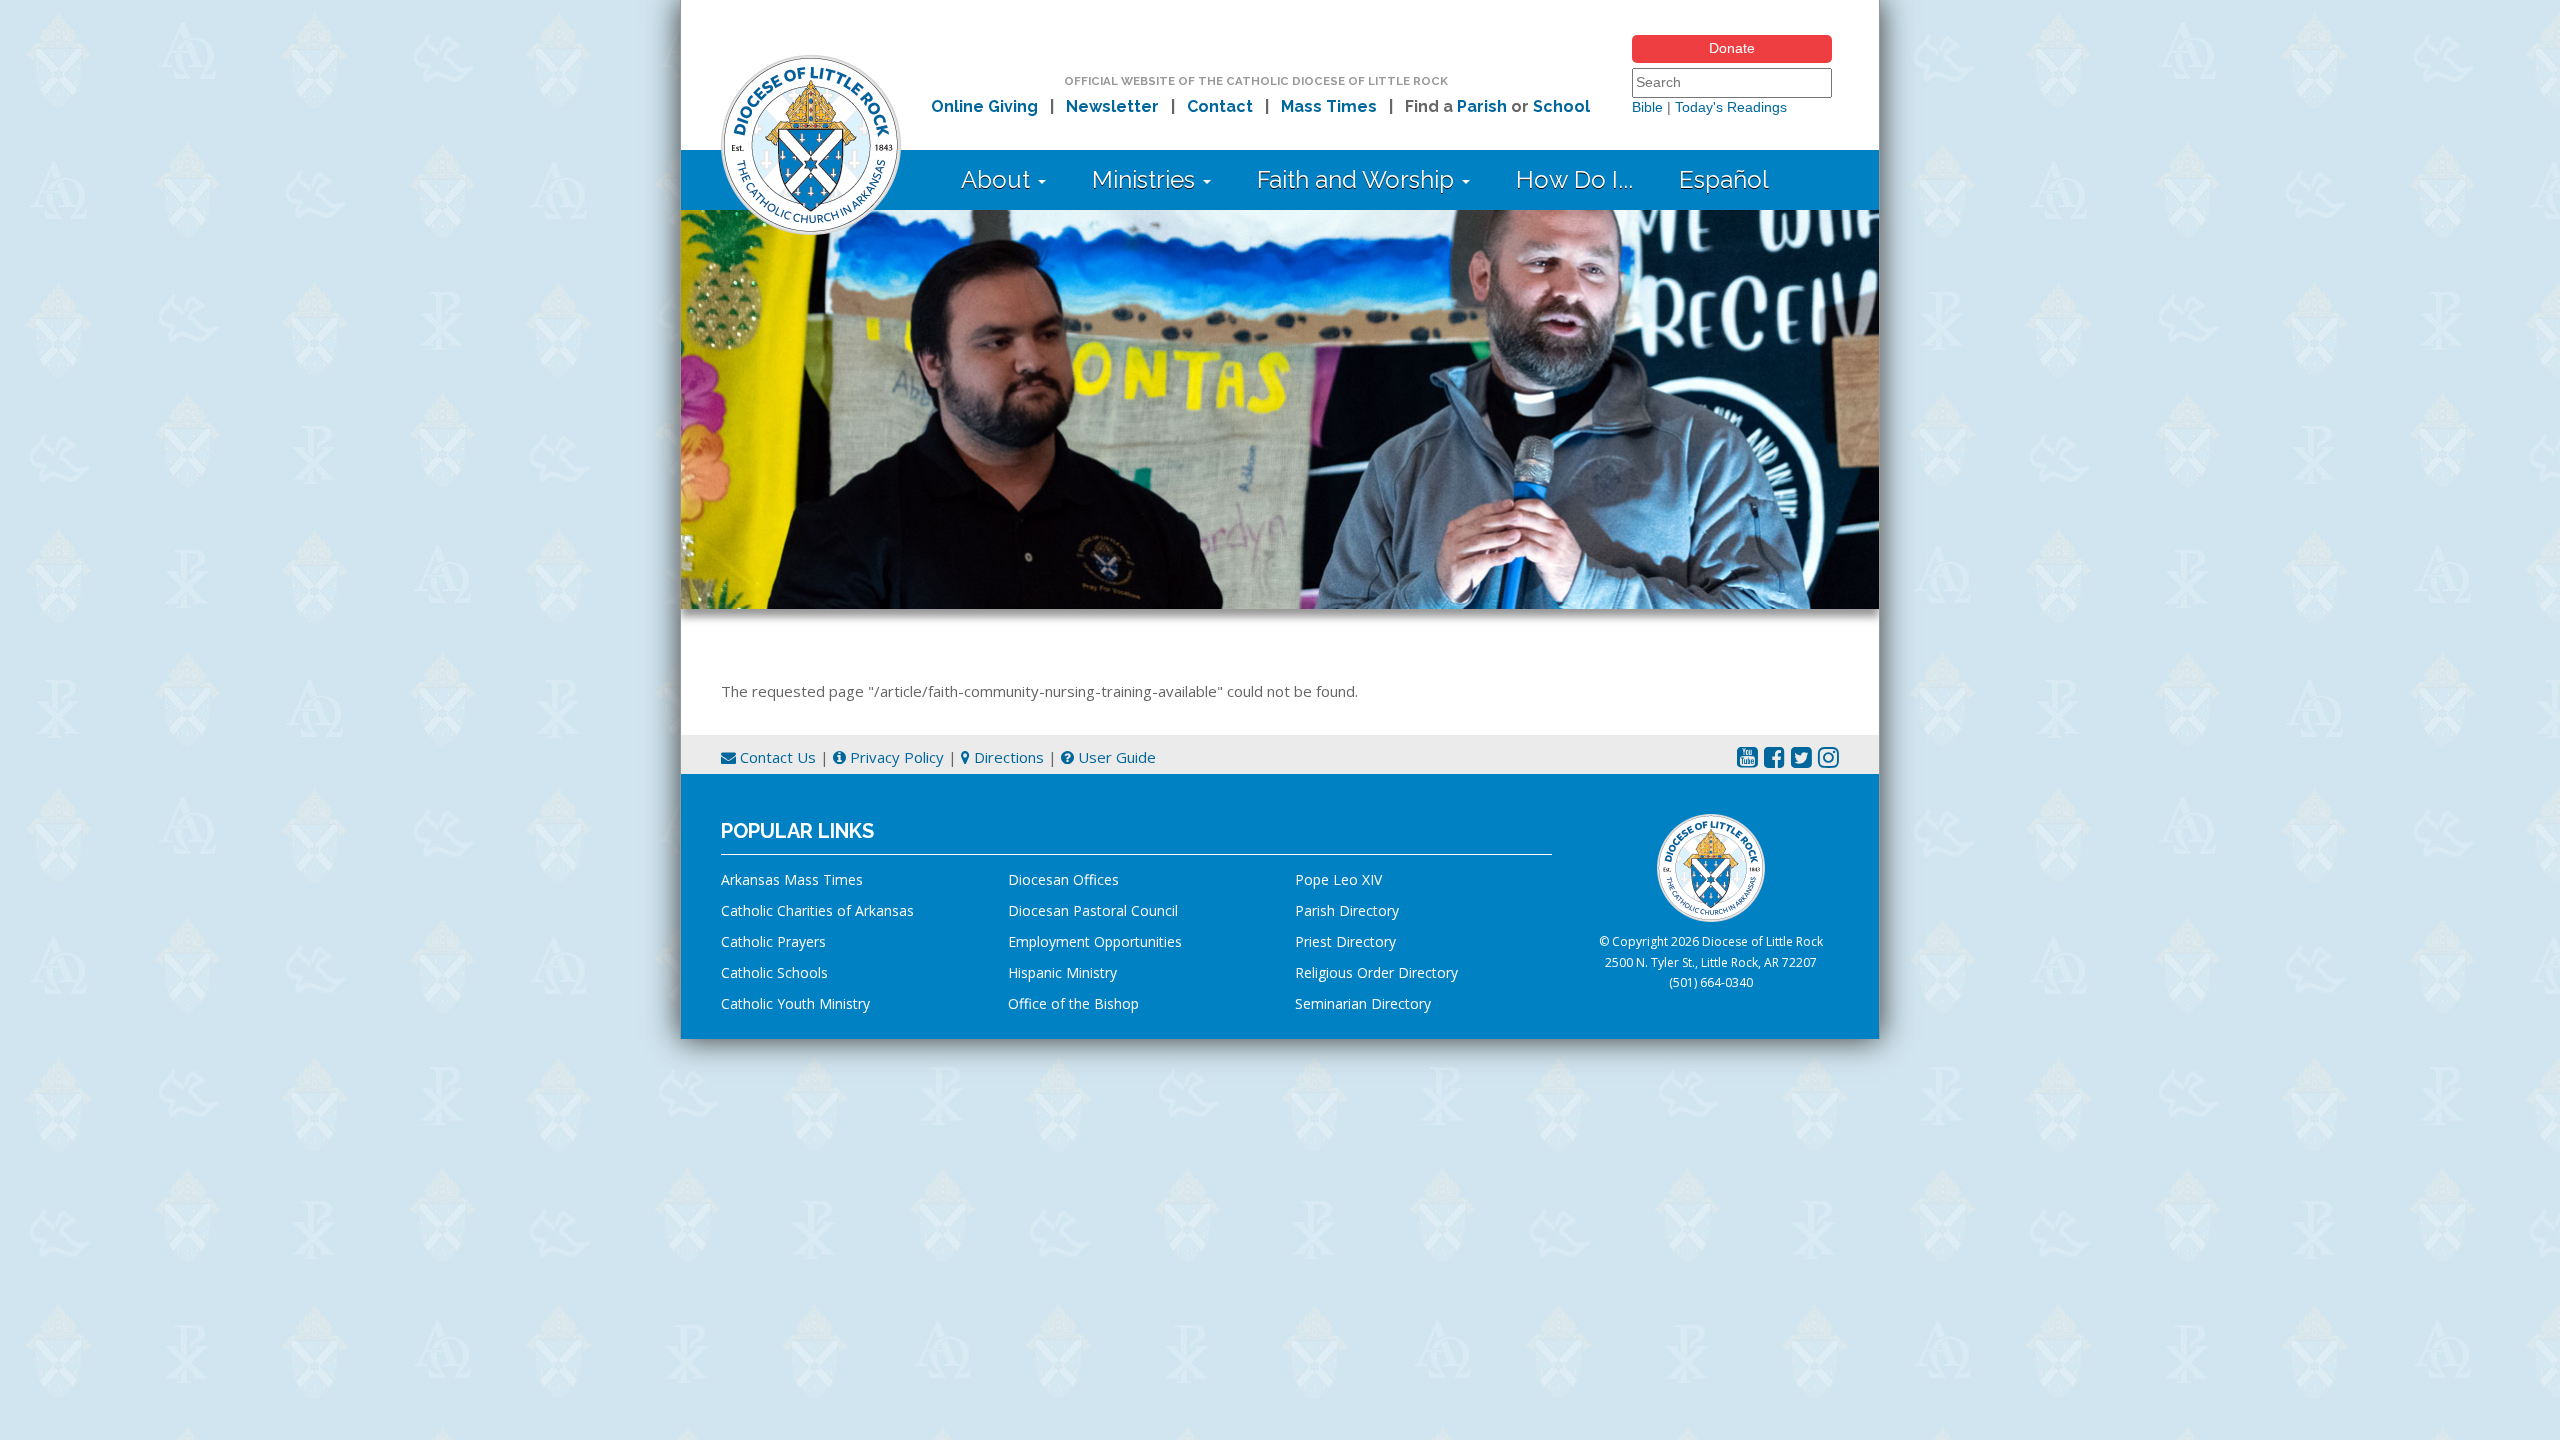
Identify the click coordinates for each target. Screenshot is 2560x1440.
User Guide (1115, 757)
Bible (1647, 107)
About (998, 179)
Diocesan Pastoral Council (1093, 910)
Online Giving (984, 106)
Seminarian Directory (1363, 1003)
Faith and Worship (1358, 179)
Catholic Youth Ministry (795, 1003)
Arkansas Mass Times (792, 879)
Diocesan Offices (1063, 879)
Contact (1220, 106)
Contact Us (776, 757)
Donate (1732, 48)
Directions (1007, 757)
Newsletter (1112, 106)
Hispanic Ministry (1062, 972)
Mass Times (1329, 106)
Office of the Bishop (1073, 1003)
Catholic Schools (774, 972)
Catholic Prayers (773, 941)
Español (1724, 179)
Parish (1482, 106)
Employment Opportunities (1095, 941)
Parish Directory (1347, 910)
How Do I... (1574, 179)
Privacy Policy (895, 757)
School (1561, 106)
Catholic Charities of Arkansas (817, 910)
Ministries (1146, 179)
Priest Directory (1345, 941)
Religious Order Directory (1376, 972)
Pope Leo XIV (1338, 879)
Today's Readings (1731, 107)
